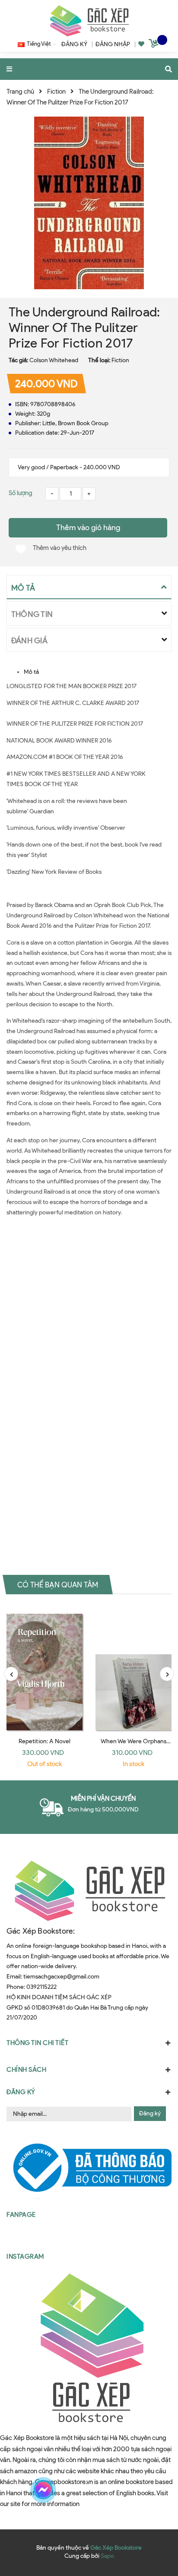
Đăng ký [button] (21, 2092)
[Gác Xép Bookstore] (89, 21)
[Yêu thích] (141, 44)
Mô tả (31, 672)
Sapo (107, 2556)
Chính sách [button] (26, 2070)
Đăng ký (150, 2113)
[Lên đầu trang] (155, 2490)
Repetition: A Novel (45, 1741)
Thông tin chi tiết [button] (37, 2043)
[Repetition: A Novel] (44, 1669)
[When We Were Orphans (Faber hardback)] (133, 1669)
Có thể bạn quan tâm (58, 1585)
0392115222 (41, 1987)
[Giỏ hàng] (155, 45)
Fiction (120, 360)
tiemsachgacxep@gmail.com (61, 1977)
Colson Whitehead (54, 360)
